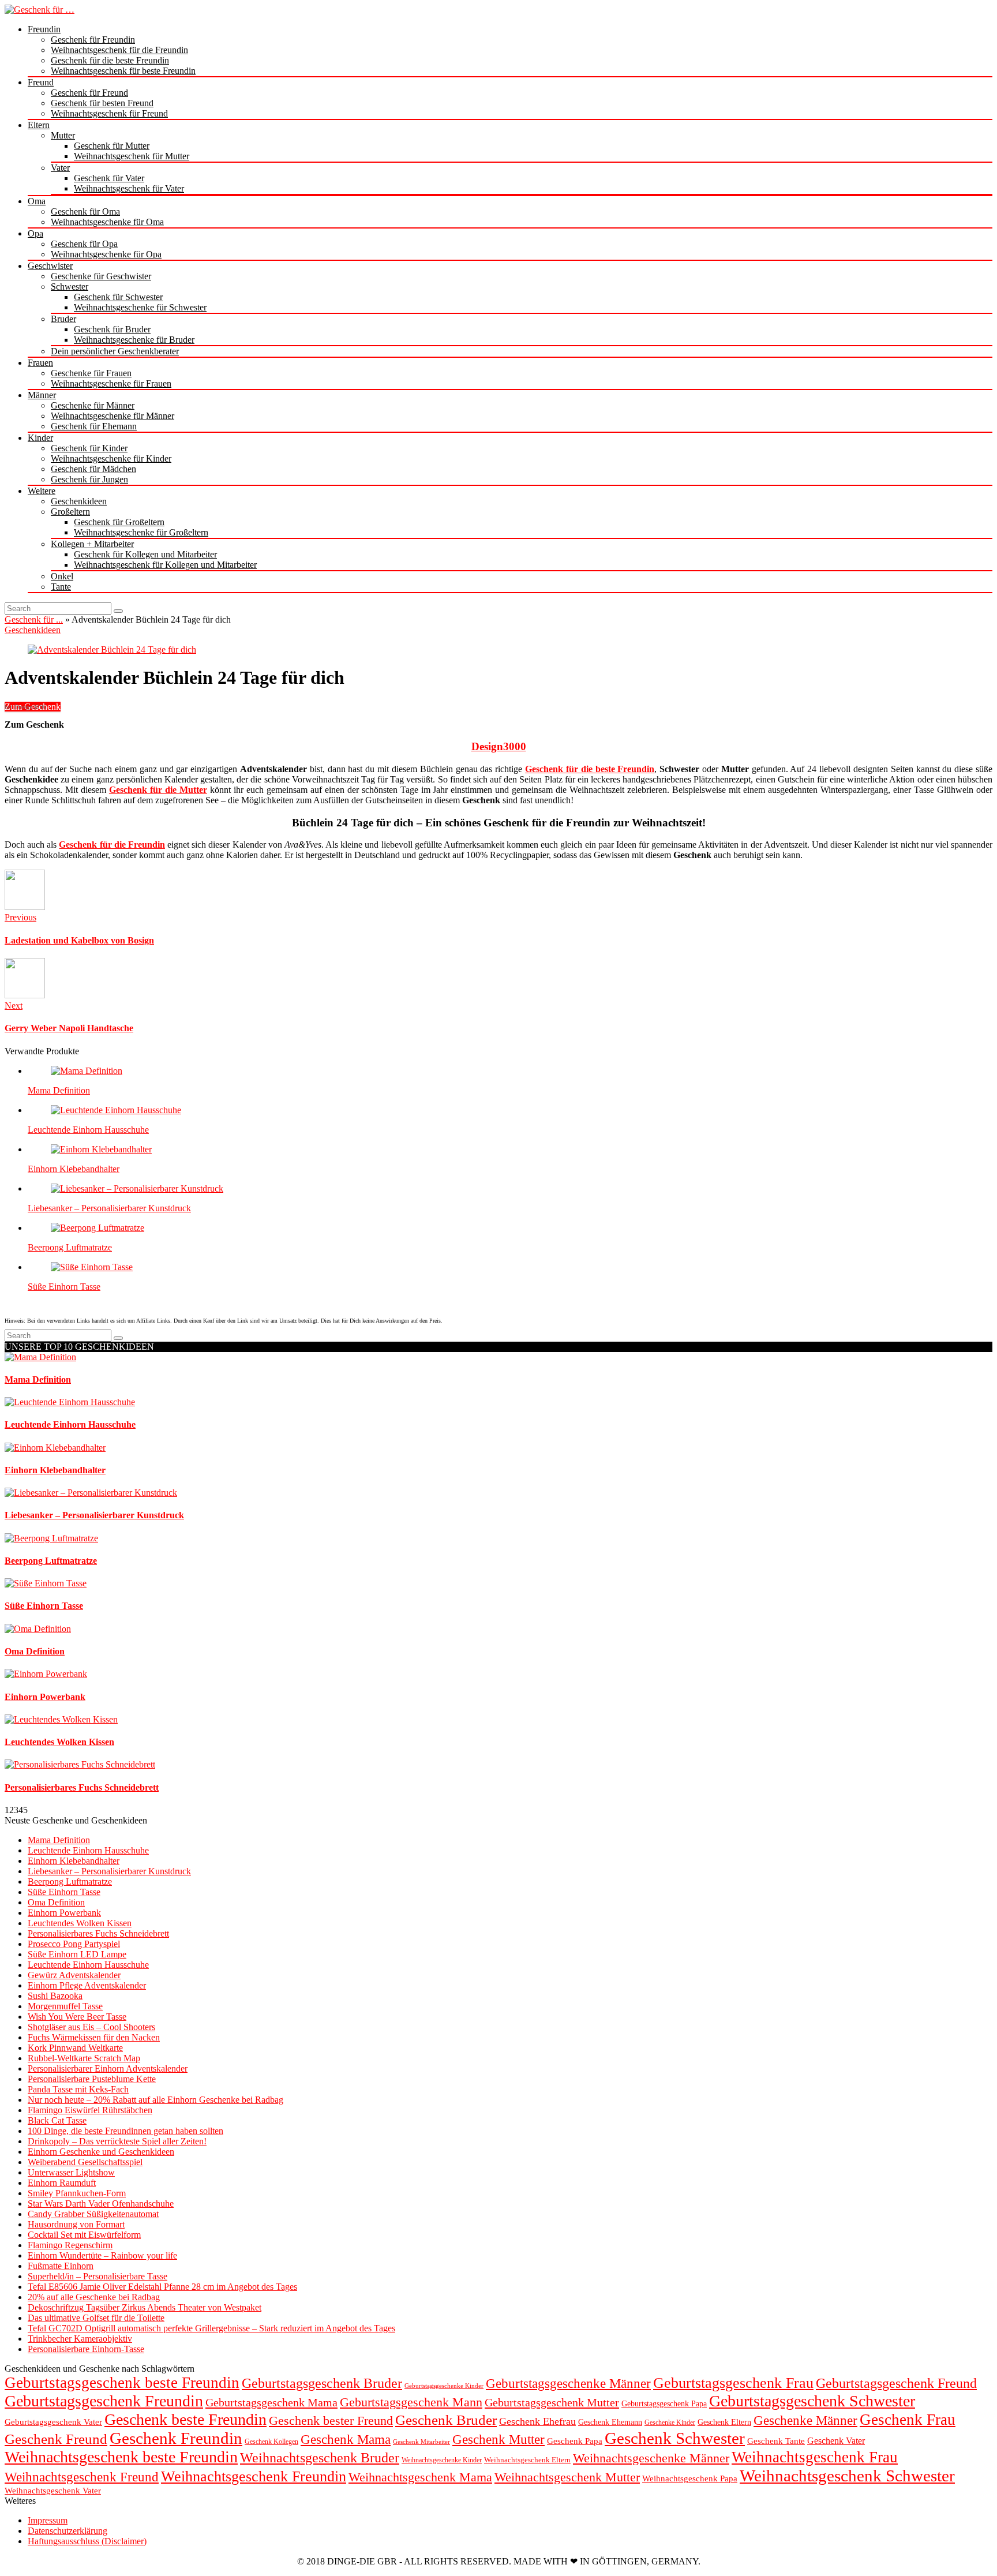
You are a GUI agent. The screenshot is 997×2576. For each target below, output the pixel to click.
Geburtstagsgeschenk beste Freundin (122, 2383)
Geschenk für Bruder (112, 329)
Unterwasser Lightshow (71, 2172)
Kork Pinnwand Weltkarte (75, 2048)
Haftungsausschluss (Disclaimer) (87, 2541)
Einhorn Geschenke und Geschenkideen (101, 2152)
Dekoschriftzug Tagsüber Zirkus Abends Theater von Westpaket (145, 2307)
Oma (37, 201)
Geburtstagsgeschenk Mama (271, 2402)
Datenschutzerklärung (68, 2531)
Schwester (70, 287)
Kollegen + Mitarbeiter (92, 544)
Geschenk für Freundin (93, 40)
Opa (35, 233)
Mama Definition (59, 1090)
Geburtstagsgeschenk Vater (53, 2422)
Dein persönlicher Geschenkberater (115, 351)
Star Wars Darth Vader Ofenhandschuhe (101, 2204)
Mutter (63, 135)
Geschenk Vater (836, 2441)
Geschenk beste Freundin (185, 2419)
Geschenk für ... (34, 619)
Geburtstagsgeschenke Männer (568, 2383)
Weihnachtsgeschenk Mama (420, 2477)
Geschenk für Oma (85, 211)
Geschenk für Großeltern (119, 522)
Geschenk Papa (575, 2441)
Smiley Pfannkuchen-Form (77, 2193)
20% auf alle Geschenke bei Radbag (94, 2297)
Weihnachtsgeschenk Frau (815, 2457)
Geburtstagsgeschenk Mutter (552, 2402)
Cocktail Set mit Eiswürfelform (84, 2235)
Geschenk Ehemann (610, 2422)
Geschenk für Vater (109, 178)
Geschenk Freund (56, 2439)
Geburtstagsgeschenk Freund (896, 2383)
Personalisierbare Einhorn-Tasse (86, 2349)
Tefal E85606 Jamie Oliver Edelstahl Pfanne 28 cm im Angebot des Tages (162, 2287)
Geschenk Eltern (724, 2422)
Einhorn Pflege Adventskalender (87, 1985)
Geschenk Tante (776, 2441)
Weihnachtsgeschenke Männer (651, 2458)
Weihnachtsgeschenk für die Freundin (119, 50)
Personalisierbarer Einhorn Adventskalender (108, 2068)
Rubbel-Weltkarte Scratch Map (84, 2058)
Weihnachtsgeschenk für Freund (109, 113)
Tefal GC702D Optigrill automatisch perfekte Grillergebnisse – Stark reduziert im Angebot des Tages (211, 2328)
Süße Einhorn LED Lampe (77, 1954)
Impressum (48, 2520)
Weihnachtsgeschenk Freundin (254, 2476)
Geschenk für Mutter (112, 146)
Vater (60, 168)
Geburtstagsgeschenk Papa (664, 2404)
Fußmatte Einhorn (61, 2266)
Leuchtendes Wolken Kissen (80, 1923)
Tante (61, 587)
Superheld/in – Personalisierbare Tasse (98, 2276)
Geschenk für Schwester (118, 297)
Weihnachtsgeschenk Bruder (320, 2458)
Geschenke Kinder (670, 2423)
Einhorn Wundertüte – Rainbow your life (102, 2255)
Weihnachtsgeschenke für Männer (113, 416)
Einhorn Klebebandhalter (74, 1169)
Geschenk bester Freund (331, 2420)
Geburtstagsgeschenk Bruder (322, 2383)
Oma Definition (56, 1902)
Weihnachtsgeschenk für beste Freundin (123, 71)
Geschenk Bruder (446, 2420)
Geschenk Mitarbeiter (421, 2442)
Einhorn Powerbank (64, 1913)
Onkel (62, 576)
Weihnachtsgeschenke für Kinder (111, 458)
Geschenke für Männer (93, 405)
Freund (41, 82)
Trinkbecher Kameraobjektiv (80, 2339)
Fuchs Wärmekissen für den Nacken (94, 2037)
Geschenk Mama (346, 2440)
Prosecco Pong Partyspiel (74, 1944)
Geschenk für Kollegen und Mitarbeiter (145, 554)
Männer (42, 395)
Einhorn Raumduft (62, 2183)
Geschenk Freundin (176, 2438)
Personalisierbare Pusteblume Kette (92, 2079)
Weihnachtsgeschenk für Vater (129, 188)
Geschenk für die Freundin (112, 845)
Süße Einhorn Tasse (64, 1287)
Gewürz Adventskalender (74, 1975)
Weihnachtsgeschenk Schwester (847, 2476)
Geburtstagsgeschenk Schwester (812, 2401)
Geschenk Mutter (498, 2439)
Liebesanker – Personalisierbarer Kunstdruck (109, 1208)
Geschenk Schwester (675, 2438)
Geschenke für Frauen (91, 373)
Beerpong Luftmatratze (70, 1247)
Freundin (44, 29)
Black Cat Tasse (57, 2120)
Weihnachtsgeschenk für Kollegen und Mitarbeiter (165, 565)
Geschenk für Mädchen (93, 469)
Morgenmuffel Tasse (65, 2006)
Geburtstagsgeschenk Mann (411, 2402)
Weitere (42, 491)
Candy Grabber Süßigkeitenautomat (93, 2214)
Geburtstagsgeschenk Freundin (104, 2401)
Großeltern (70, 512)
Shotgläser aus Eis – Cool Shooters (91, 2027)
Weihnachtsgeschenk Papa (690, 2478)
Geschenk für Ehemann (94, 426)
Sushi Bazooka (55, 1996)
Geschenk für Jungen (89, 479)
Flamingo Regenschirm (70, 2245)
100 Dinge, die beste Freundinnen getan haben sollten (125, 2131)
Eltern (39, 125)
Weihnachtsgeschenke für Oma (107, 222)
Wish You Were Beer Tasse (77, 2017)
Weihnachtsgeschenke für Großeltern (141, 532)
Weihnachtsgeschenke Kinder (442, 2460)
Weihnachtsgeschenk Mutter (567, 2477)
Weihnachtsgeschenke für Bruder (134, 340)
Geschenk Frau (908, 2420)
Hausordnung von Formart (76, 2224)
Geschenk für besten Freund (102, 103)
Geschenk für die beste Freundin (110, 60)
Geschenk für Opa (84, 244)
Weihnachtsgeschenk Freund (82, 2477)
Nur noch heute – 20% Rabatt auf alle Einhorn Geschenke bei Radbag (155, 2100)
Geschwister (50, 266)
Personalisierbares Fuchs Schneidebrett (98, 1933)
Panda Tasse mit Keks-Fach (78, 2089)
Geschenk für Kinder (89, 448)
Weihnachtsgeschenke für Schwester (140, 307)
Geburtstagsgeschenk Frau (733, 2383)
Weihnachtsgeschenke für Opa (106, 254)
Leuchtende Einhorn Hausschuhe (88, 1130)
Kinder (40, 438)
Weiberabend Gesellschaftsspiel (85, 2162)
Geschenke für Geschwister (101, 276)
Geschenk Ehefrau (537, 2421)
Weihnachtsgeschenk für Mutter (132, 156)
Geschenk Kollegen (271, 2442)
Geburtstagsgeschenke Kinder (444, 2386)
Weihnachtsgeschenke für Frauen (111, 383)
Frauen (40, 363)
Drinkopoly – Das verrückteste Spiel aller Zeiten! (117, 2141)
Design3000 (499, 746)
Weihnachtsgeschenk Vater (53, 2490)
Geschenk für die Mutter (158, 790)
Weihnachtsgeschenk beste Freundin (121, 2457)
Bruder (63, 319)
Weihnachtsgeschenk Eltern (527, 2460)
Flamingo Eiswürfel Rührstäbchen (90, 2110)
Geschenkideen (79, 501)
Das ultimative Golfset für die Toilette (96, 2318)
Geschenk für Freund (89, 93)
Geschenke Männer (805, 2420)
